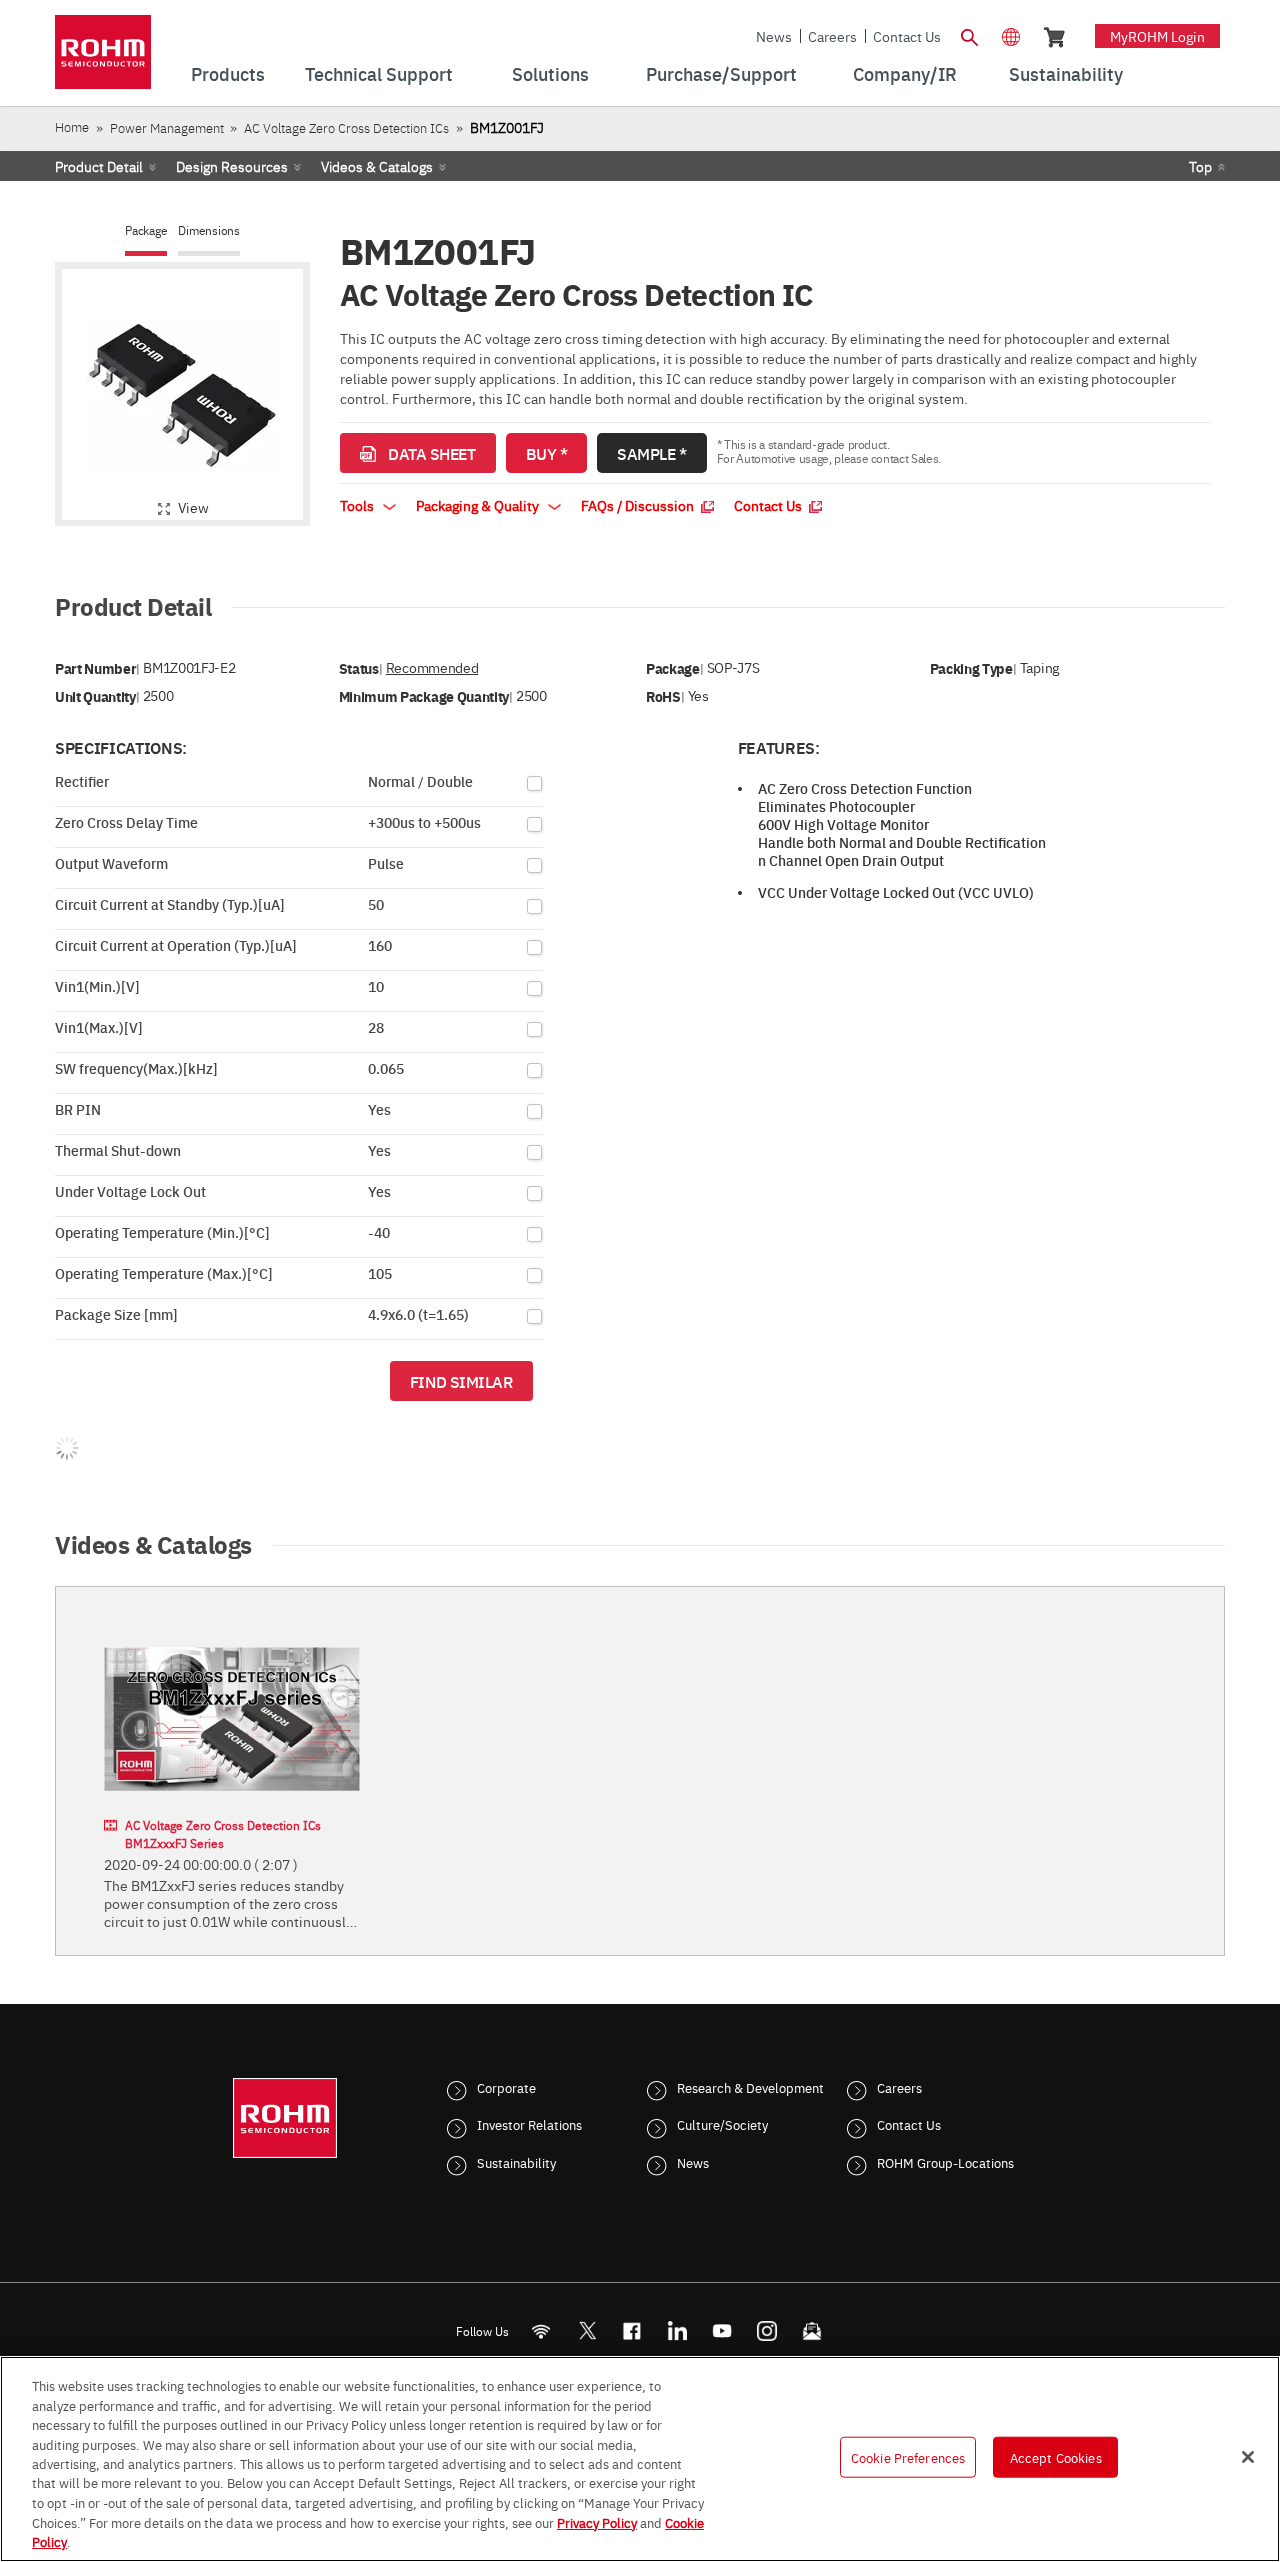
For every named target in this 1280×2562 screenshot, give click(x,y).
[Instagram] (767, 2330)
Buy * (547, 453)
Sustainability (516, 2162)
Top (1200, 166)
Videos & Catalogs (377, 166)
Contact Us (907, 36)
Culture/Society (722, 2124)
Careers (832, 36)
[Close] (1248, 2457)
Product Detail (99, 166)
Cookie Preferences (908, 2457)
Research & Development (750, 2087)
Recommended (432, 667)
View (193, 507)
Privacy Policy (597, 2522)
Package (146, 230)
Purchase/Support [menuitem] (721, 73)
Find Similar (461, 1381)
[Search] (969, 35)
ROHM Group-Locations (945, 2162)
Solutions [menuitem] (550, 73)
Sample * (651, 453)
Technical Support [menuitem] (379, 73)
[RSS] (541, 2330)
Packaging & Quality (479, 505)
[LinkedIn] (677, 2330)
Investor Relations (529, 2124)
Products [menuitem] (228, 73)
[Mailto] (812, 2330)
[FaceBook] (632, 2330)
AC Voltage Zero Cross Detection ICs (346, 127)
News (774, 36)
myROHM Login (1157, 36)
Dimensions (209, 230)
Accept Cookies (1056, 2457)
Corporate (506, 2087)
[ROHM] (103, 58)
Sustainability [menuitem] (1066, 73)
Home (72, 126)
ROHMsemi (587, 2330)
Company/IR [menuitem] (905, 73)
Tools (358, 505)
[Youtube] (722, 2330)
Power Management (167, 127)
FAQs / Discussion (639, 505)
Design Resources (232, 166)
